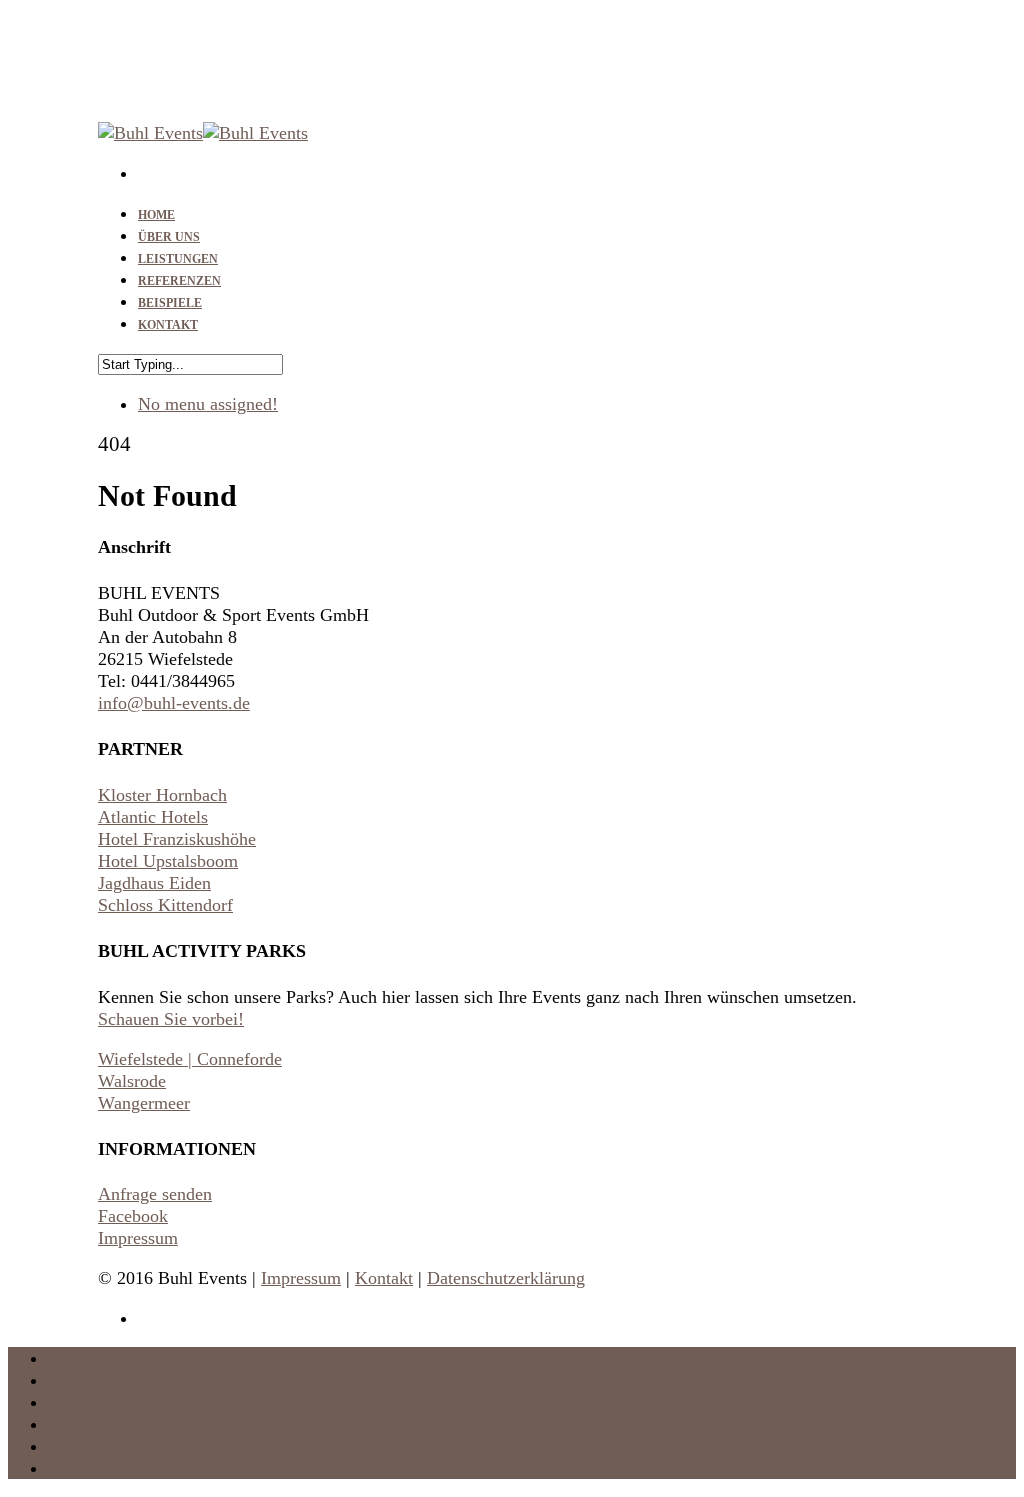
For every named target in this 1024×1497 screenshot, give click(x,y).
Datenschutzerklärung (506, 1278)
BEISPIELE (92, 1446)
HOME (74, 1358)
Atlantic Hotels (153, 817)
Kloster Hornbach (162, 795)
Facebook (133, 1216)
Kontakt (384, 1278)
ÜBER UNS (92, 1380)
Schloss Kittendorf (165, 905)
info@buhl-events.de (174, 703)
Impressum (138, 1238)
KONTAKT (168, 325)
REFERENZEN (105, 1424)
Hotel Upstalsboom (168, 861)
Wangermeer (144, 1103)
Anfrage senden (155, 1194)
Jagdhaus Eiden (154, 883)
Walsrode (132, 1081)
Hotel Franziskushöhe (177, 839)
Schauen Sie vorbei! (171, 1019)
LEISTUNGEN (104, 1402)
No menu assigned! (208, 404)
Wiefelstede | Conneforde (190, 1059)
